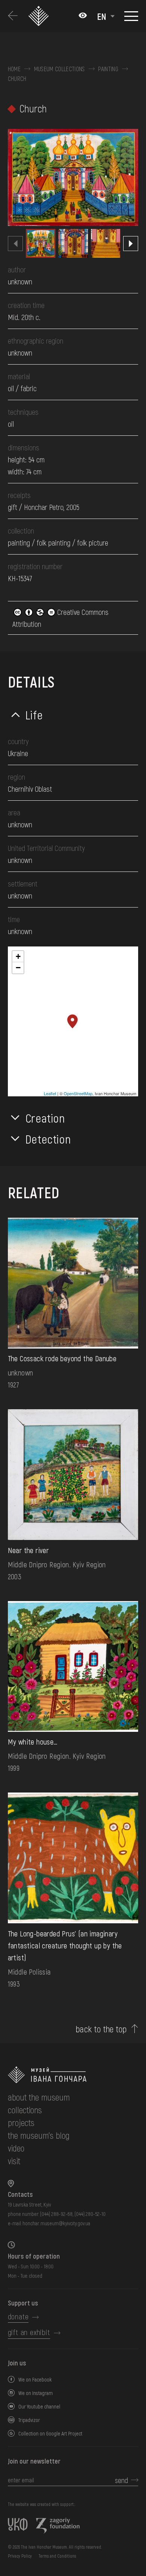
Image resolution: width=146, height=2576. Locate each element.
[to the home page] (73, 2075)
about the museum (39, 2097)
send (121, 2480)
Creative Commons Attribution (60, 618)
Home (14, 69)
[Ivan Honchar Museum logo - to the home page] (40, 16)
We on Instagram (36, 2393)
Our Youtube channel (39, 2406)
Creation (45, 1118)
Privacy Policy (20, 2556)
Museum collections (60, 69)
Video (16, 2148)
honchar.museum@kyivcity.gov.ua (56, 2223)
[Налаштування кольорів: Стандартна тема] (83, 16)
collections (25, 2110)
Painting (108, 69)
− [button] (18, 968)
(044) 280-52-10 (90, 2214)
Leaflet (50, 1093)
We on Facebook (35, 2379)
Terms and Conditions (57, 2556)
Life (34, 715)
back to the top (101, 2029)
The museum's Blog (39, 2135)
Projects (21, 2122)
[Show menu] (131, 16)
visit (14, 2161)
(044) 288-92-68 (56, 2214)
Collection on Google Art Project (50, 2433)
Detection (48, 1139)
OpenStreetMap (78, 1093)
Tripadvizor (29, 2420)
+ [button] (18, 956)
